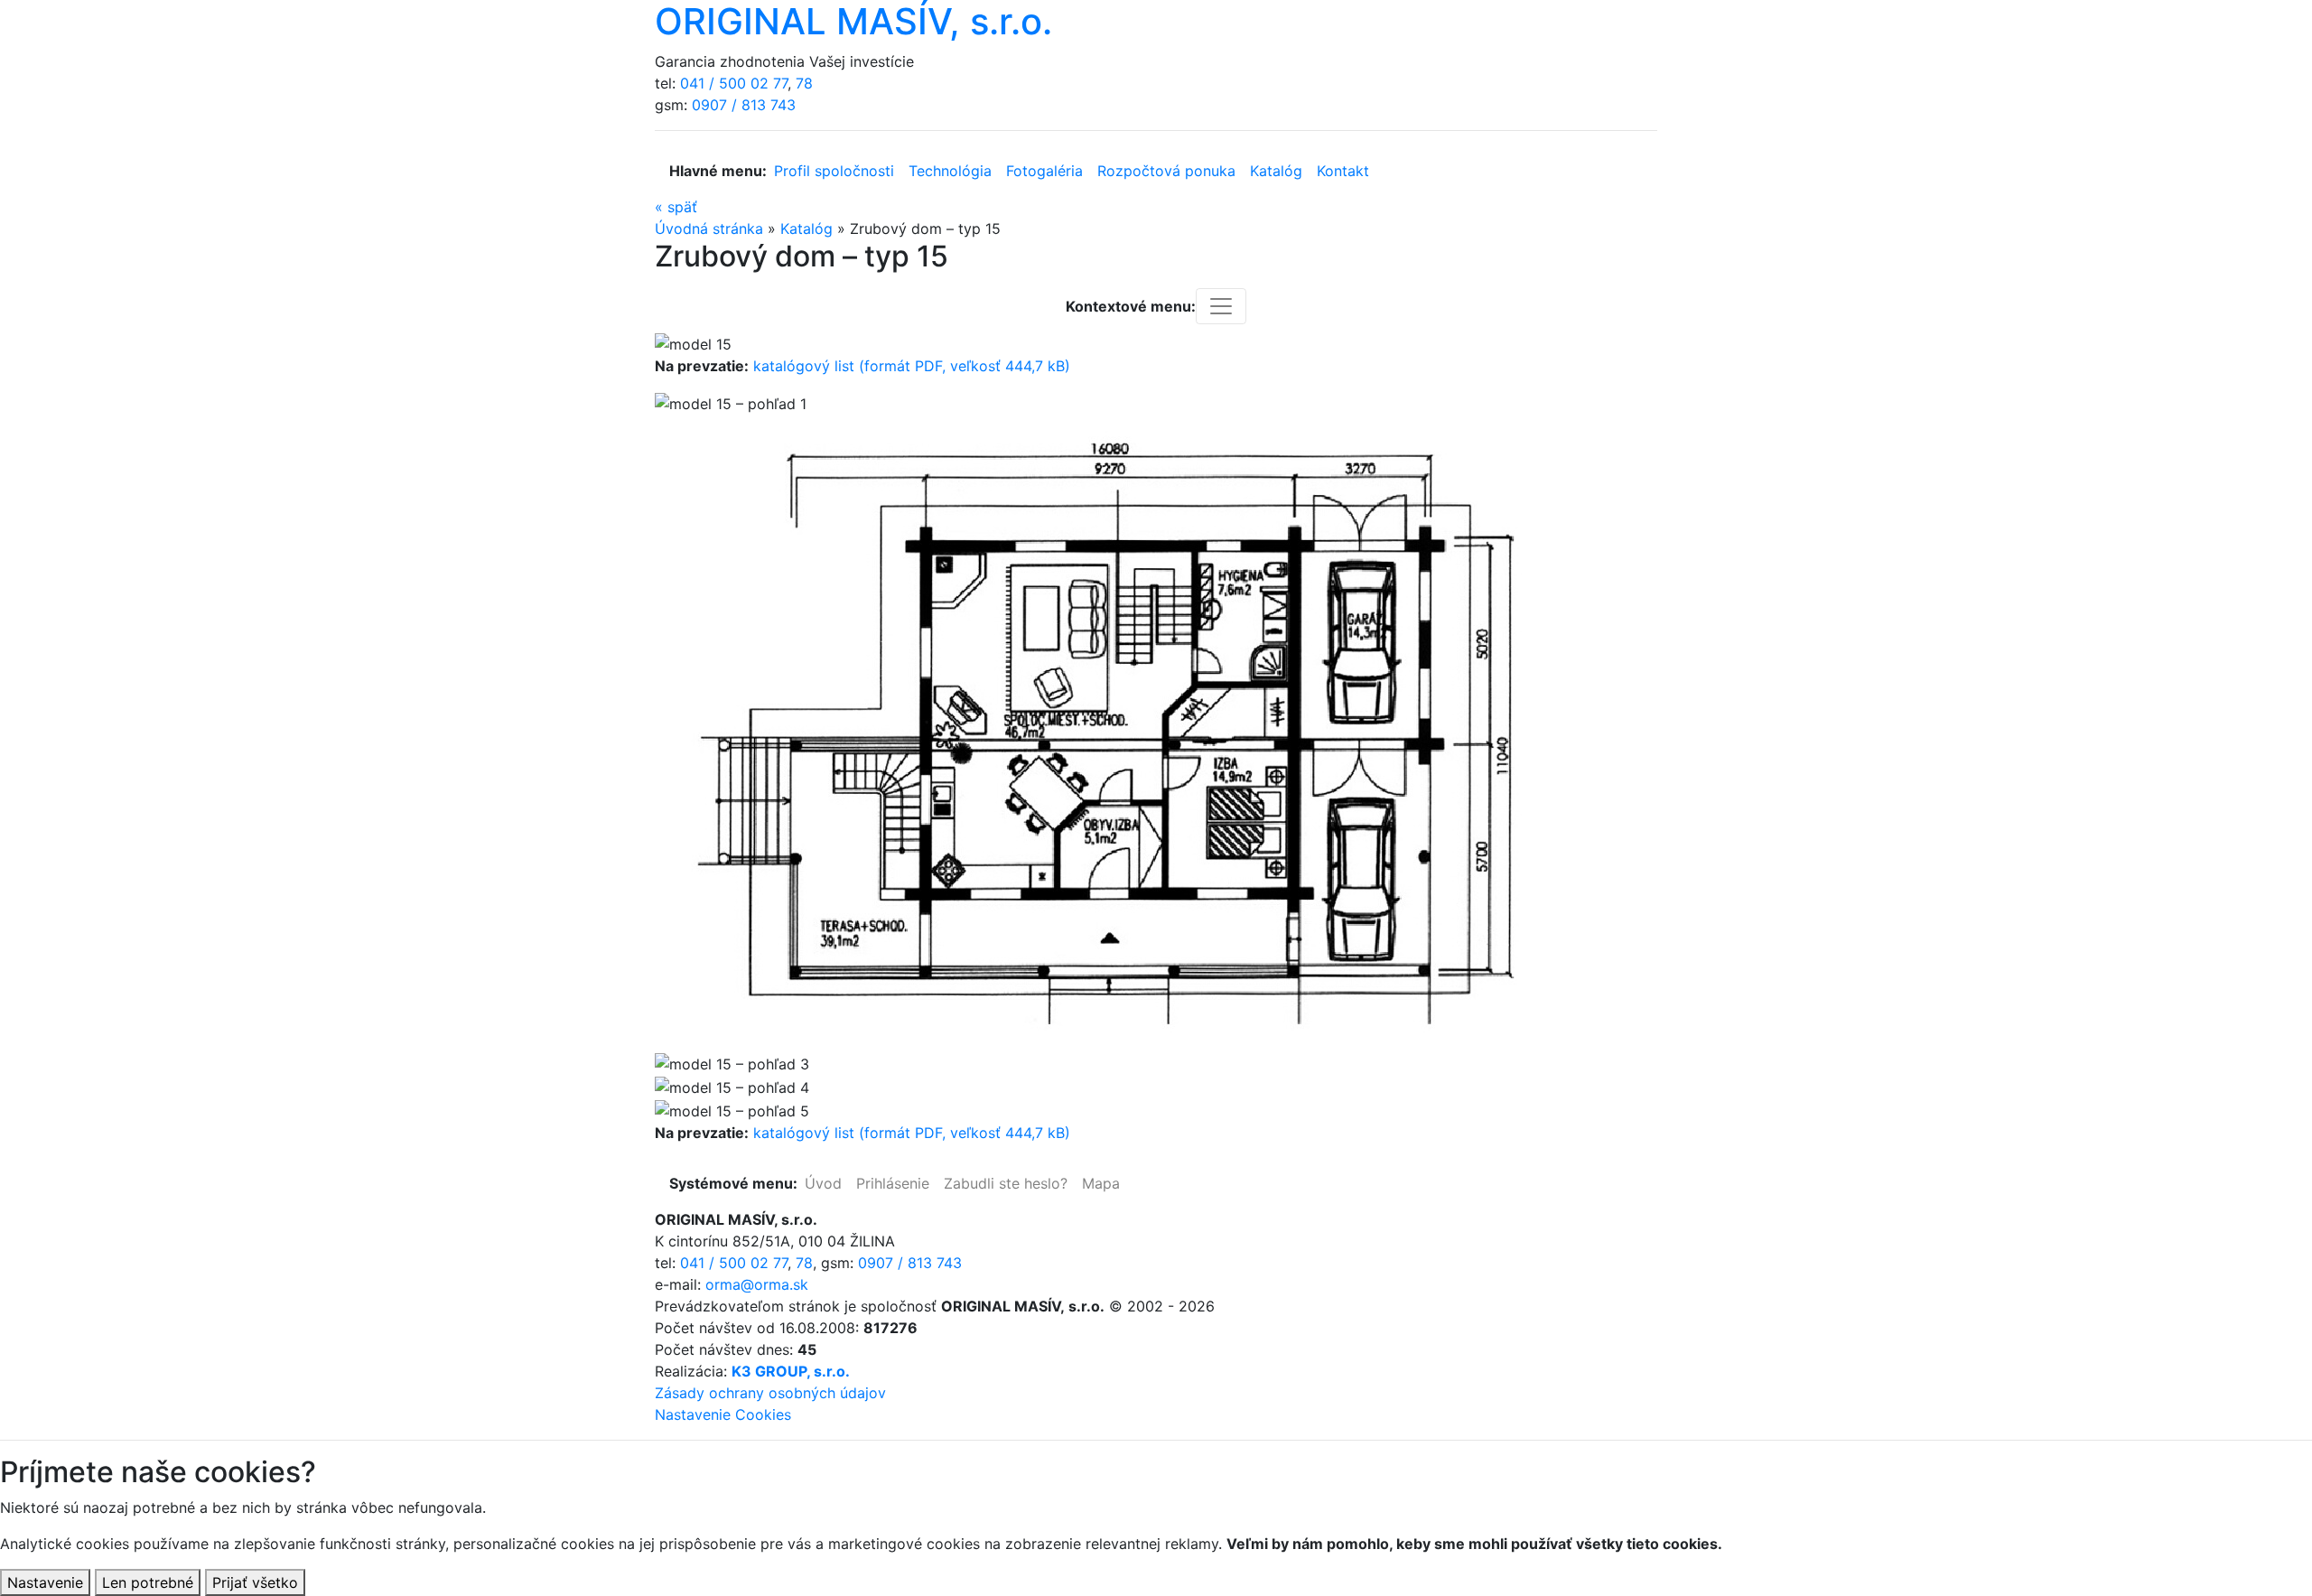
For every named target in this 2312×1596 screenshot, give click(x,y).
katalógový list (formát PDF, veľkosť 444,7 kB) (912, 366)
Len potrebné (148, 1582)
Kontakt (1343, 171)
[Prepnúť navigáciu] (1221, 306)
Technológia (950, 171)
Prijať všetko (255, 1582)
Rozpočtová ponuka (1166, 171)
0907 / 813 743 (744, 105)
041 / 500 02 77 (734, 83)
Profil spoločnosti (834, 171)
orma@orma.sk (757, 1284)
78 (804, 83)
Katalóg (1276, 171)
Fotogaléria (1044, 171)
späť (676, 207)
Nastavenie (45, 1582)
